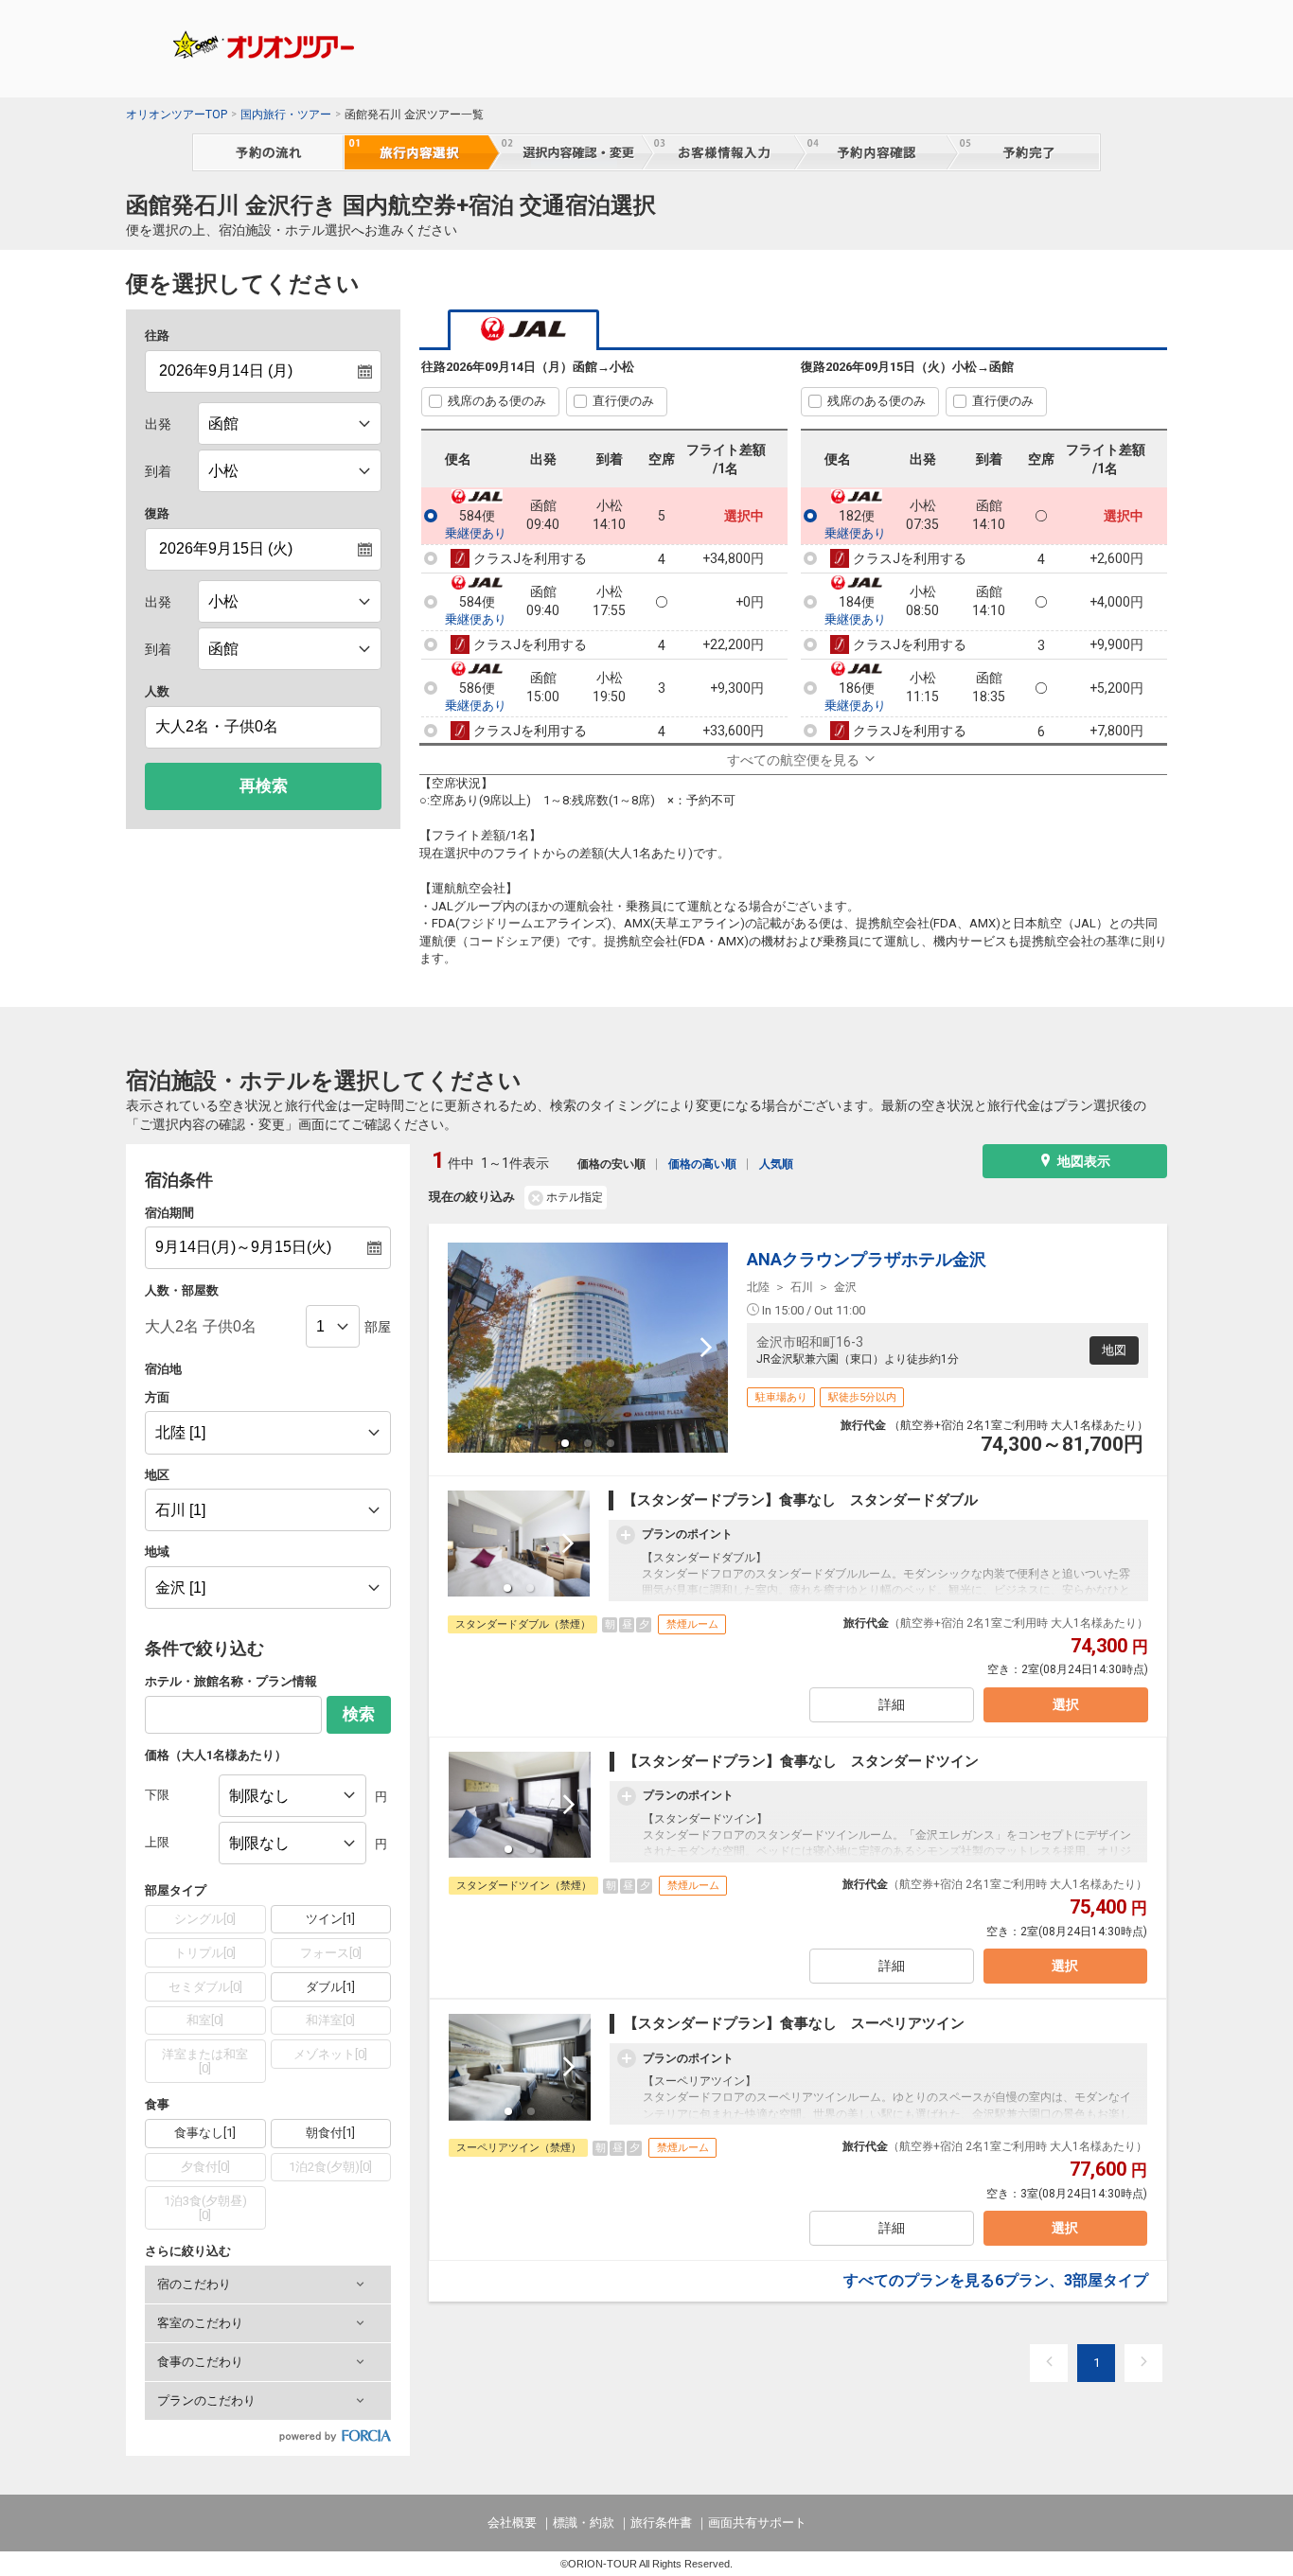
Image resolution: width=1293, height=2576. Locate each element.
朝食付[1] (330, 2133)
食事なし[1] (205, 2133)
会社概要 (512, 2523)
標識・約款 (584, 2523)
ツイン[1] (330, 1919)
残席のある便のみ (497, 401)
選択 (1066, 1704)
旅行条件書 (661, 2523)
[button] (268, 2285)
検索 (359, 1714)
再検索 (264, 786)
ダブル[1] (330, 1987)
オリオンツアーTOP (177, 115)
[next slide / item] (706, 1348)
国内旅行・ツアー (286, 115)
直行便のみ (623, 401)
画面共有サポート (757, 2523)
